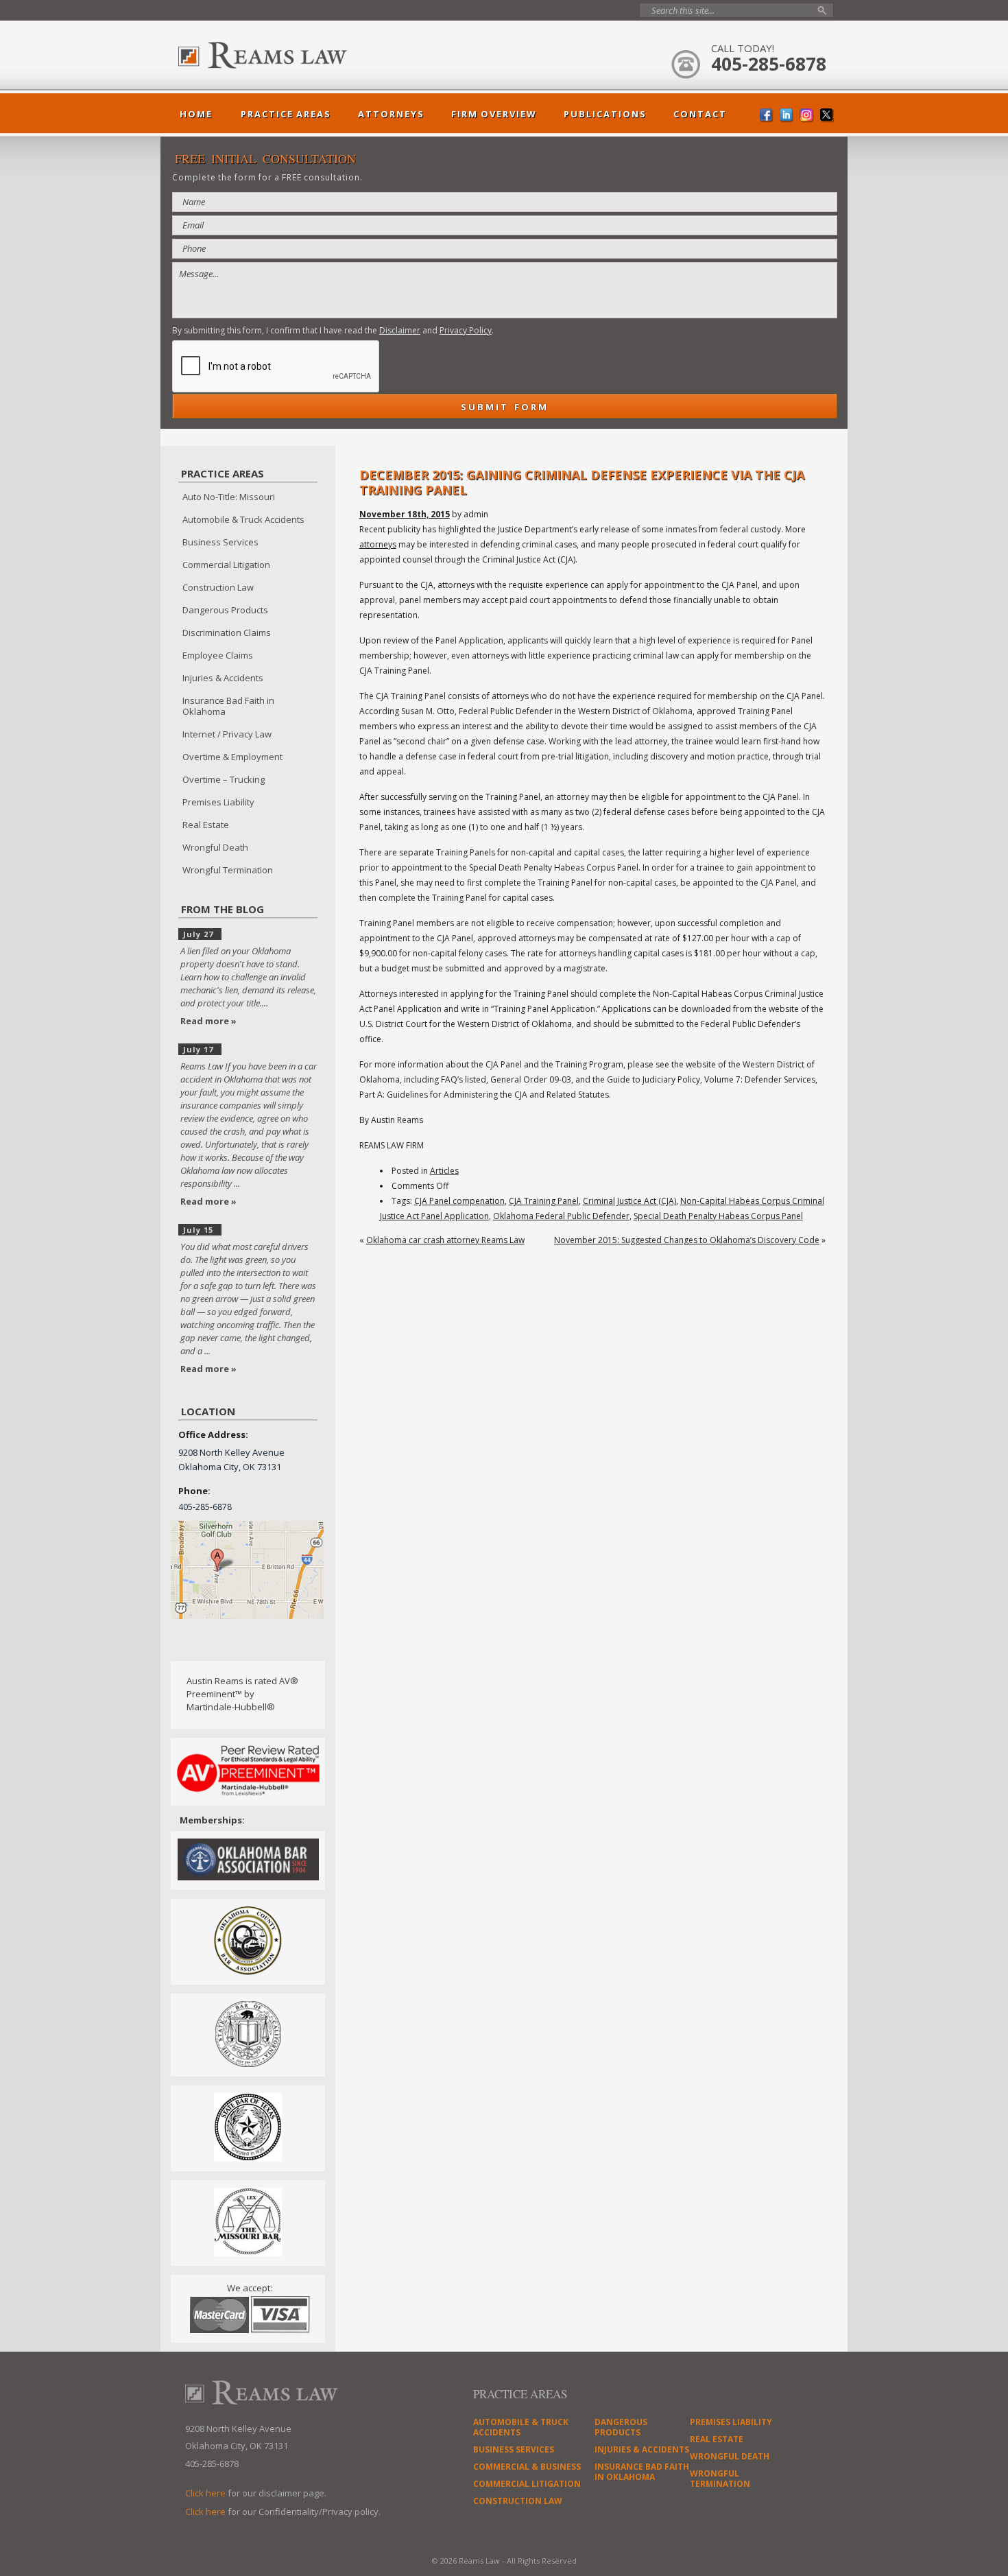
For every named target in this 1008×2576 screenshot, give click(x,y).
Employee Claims (218, 655)
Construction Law (218, 587)
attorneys (378, 544)
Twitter (827, 116)
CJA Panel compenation (459, 1201)
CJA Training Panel (544, 1201)
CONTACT (700, 114)
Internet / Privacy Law (227, 734)
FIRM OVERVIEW (494, 114)
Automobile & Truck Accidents (243, 519)
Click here (205, 2493)
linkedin (787, 116)
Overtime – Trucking (224, 779)
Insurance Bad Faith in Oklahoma (228, 706)
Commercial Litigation (226, 565)
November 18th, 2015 (405, 514)
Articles (444, 1171)
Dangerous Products (225, 610)
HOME (196, 114)
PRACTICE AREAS (286, 114)
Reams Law (295, 55)
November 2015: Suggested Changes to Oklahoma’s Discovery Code (687, 1240)
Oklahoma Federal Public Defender (561, 1216)
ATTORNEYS (391, 114)
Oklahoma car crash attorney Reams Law (445, 1240)
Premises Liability (218, 802)
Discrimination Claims (227, 633)
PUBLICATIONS (605, 114)
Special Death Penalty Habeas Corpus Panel (718, 1216)
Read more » (208, 1021)
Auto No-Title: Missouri (229, 497)
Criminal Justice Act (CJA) (629, 1201)
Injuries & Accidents (223, 678)
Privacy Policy (466, 330)
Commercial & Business (527, 2467)
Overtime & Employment (232, 757)
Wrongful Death (215, 847)
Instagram (807, 116)
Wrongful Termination (228, 870)
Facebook (767, 116)
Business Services (220, 542)
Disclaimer (400, 330)
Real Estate (206, 825)
